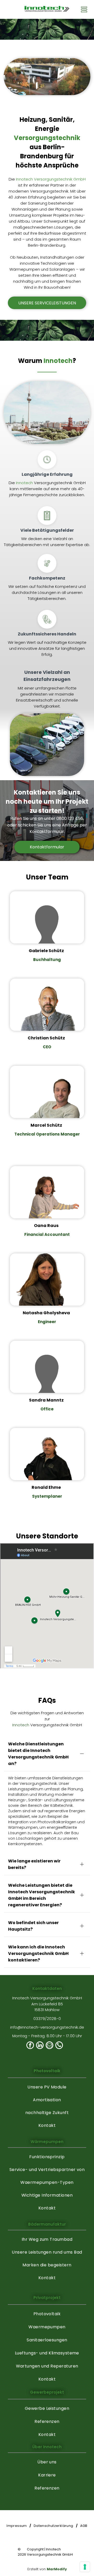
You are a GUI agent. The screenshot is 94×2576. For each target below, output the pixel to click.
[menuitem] (47, 2087)
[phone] (59, 2046)
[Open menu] (84, 9)
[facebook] (30, 2046)
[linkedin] (40, 2046)
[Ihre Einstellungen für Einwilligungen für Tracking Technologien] (85, 2567)
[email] (49, 2046)
